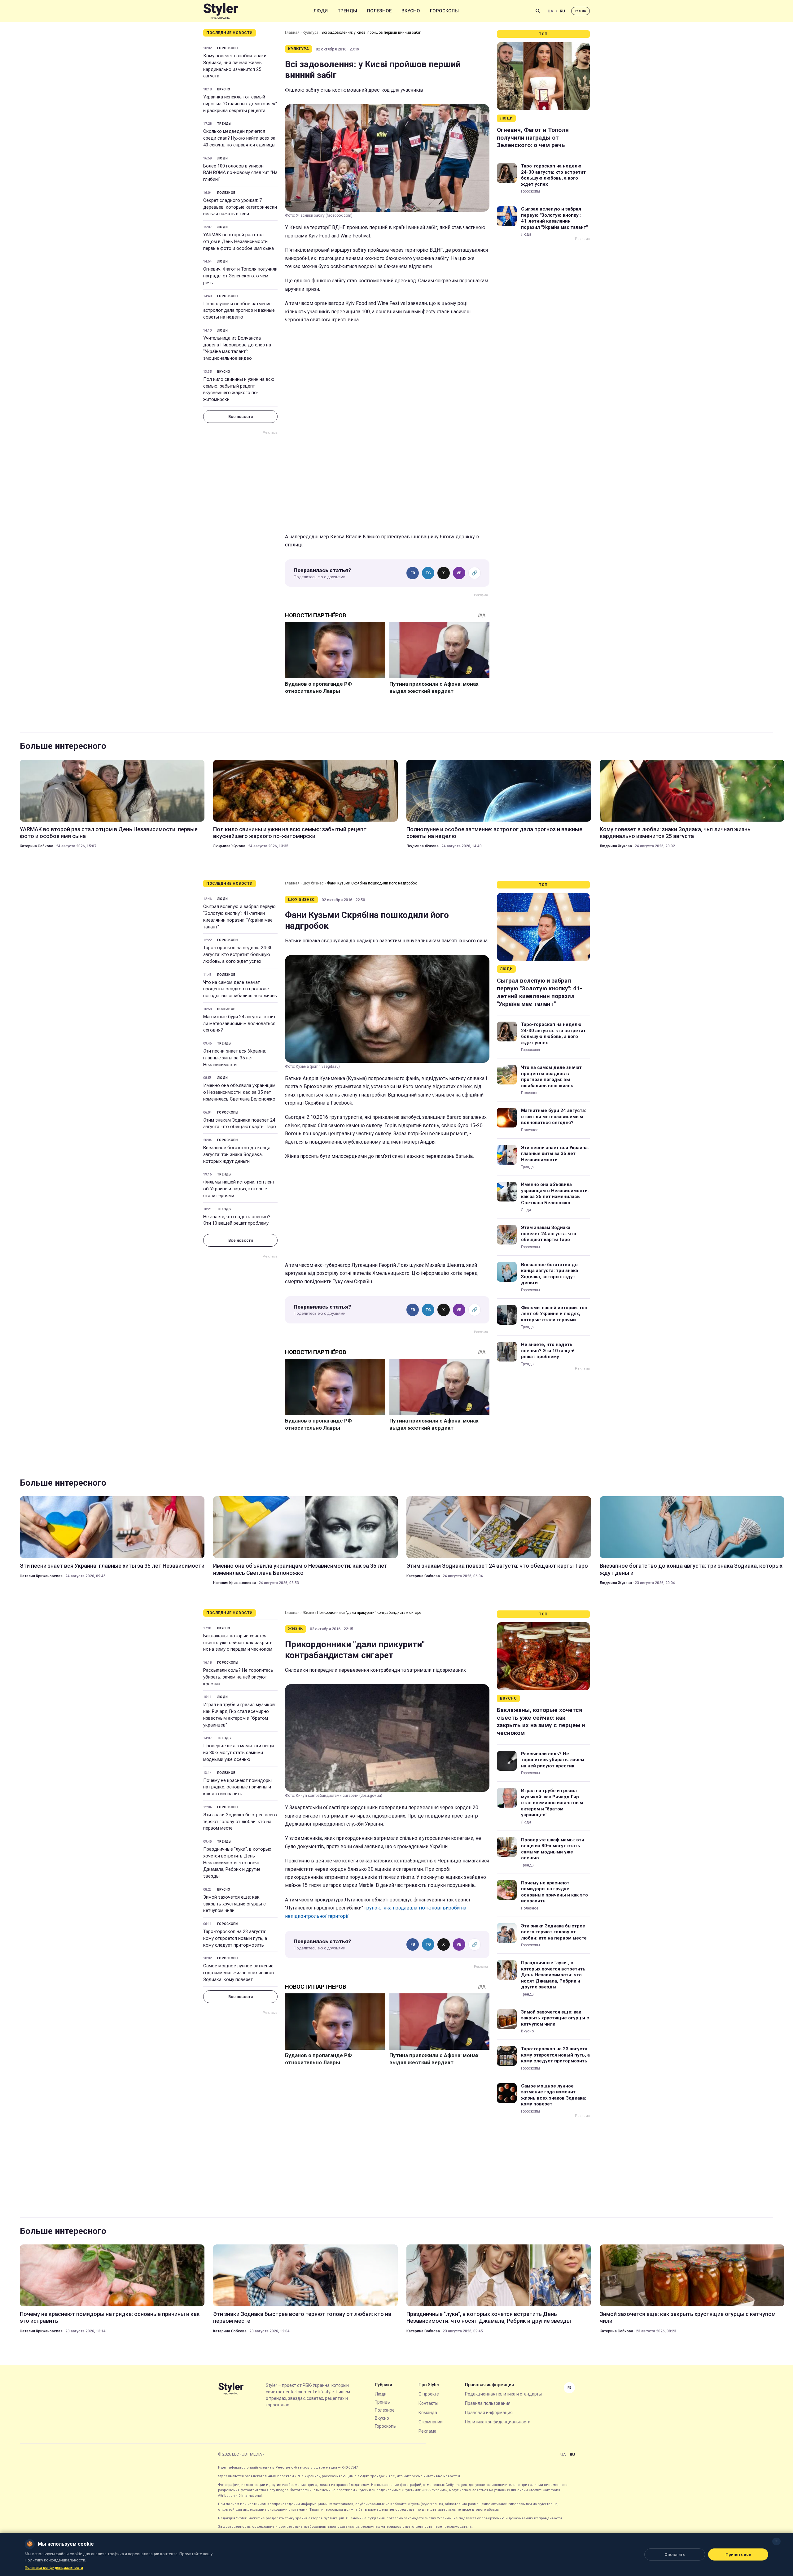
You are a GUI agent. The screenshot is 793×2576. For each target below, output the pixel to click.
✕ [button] (776, 2541)
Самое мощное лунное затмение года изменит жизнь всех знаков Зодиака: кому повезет (239, 1973)
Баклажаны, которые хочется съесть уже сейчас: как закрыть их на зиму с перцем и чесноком (238, 1643)
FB (413, 573)
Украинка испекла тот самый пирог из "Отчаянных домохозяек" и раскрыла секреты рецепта (240, 104)
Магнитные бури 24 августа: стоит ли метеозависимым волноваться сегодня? (239, 1023)
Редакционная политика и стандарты (503, 2394)
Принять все (738, 2554)
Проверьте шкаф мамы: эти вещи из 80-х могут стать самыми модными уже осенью (239, 1753)
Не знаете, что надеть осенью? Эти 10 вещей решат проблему (237, 1220)
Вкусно (411, 11)
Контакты (428, 2403)
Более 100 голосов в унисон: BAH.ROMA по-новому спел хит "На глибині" (240, 173)
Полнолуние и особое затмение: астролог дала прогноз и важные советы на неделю (239, 311)
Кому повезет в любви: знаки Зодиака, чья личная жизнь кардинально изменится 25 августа (235, 66)
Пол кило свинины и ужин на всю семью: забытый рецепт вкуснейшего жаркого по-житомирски (239, 389)
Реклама (427, 2431)
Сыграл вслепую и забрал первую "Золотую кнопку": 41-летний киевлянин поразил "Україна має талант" (554, 218)
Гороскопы (444, 11)
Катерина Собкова (37, 846)
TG (428, 573)
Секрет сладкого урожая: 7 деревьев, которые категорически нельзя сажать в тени (240, 207)
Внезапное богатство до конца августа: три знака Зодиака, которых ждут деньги (237, 1154)
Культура (311, 33)
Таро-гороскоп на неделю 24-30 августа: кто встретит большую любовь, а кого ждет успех (553, 175)
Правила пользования (488, 2403)
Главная (292, 33)
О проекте (429, 2394)
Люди (321, 11)
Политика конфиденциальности (498, 2422)
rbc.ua (581, 11)
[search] (538, 11)
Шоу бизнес (313, 883)
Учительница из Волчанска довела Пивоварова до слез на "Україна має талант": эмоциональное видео (237, 348)
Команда (428, 2413)
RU (562, 11)
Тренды (347, 11)
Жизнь (308, 1613)
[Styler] (221, 11)
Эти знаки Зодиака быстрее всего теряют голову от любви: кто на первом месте (240, 1822)
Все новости (241, 417)
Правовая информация (489, 2413)
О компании (431, 2422)
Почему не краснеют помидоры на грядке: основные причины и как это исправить (237, 1787)
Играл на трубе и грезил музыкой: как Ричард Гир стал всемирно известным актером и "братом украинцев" (239, 1715)
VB (459, 573)
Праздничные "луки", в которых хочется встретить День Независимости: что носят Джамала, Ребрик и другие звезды (237, 1863)
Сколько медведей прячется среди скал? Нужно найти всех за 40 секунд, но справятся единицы (239, 138)
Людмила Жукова (229, 846)
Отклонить (675, 2554)
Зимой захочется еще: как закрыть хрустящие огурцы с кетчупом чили (234, 1904)
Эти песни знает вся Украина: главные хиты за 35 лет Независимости (235, 1058)
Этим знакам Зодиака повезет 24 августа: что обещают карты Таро (240, 1123)
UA (550, 11)
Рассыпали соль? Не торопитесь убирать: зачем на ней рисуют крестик (238, 1677)
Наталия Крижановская (41, 1576)
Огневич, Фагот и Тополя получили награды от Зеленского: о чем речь (240, 276)
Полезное (379, 11)
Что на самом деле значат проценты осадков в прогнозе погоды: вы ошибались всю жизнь (240, 989)
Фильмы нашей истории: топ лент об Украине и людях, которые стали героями (239, 1189)
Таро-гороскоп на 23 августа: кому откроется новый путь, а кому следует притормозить (235, 1938)
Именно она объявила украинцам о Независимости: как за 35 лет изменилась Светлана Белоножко (239, 1092)
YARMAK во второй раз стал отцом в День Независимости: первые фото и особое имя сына (239, 241)
